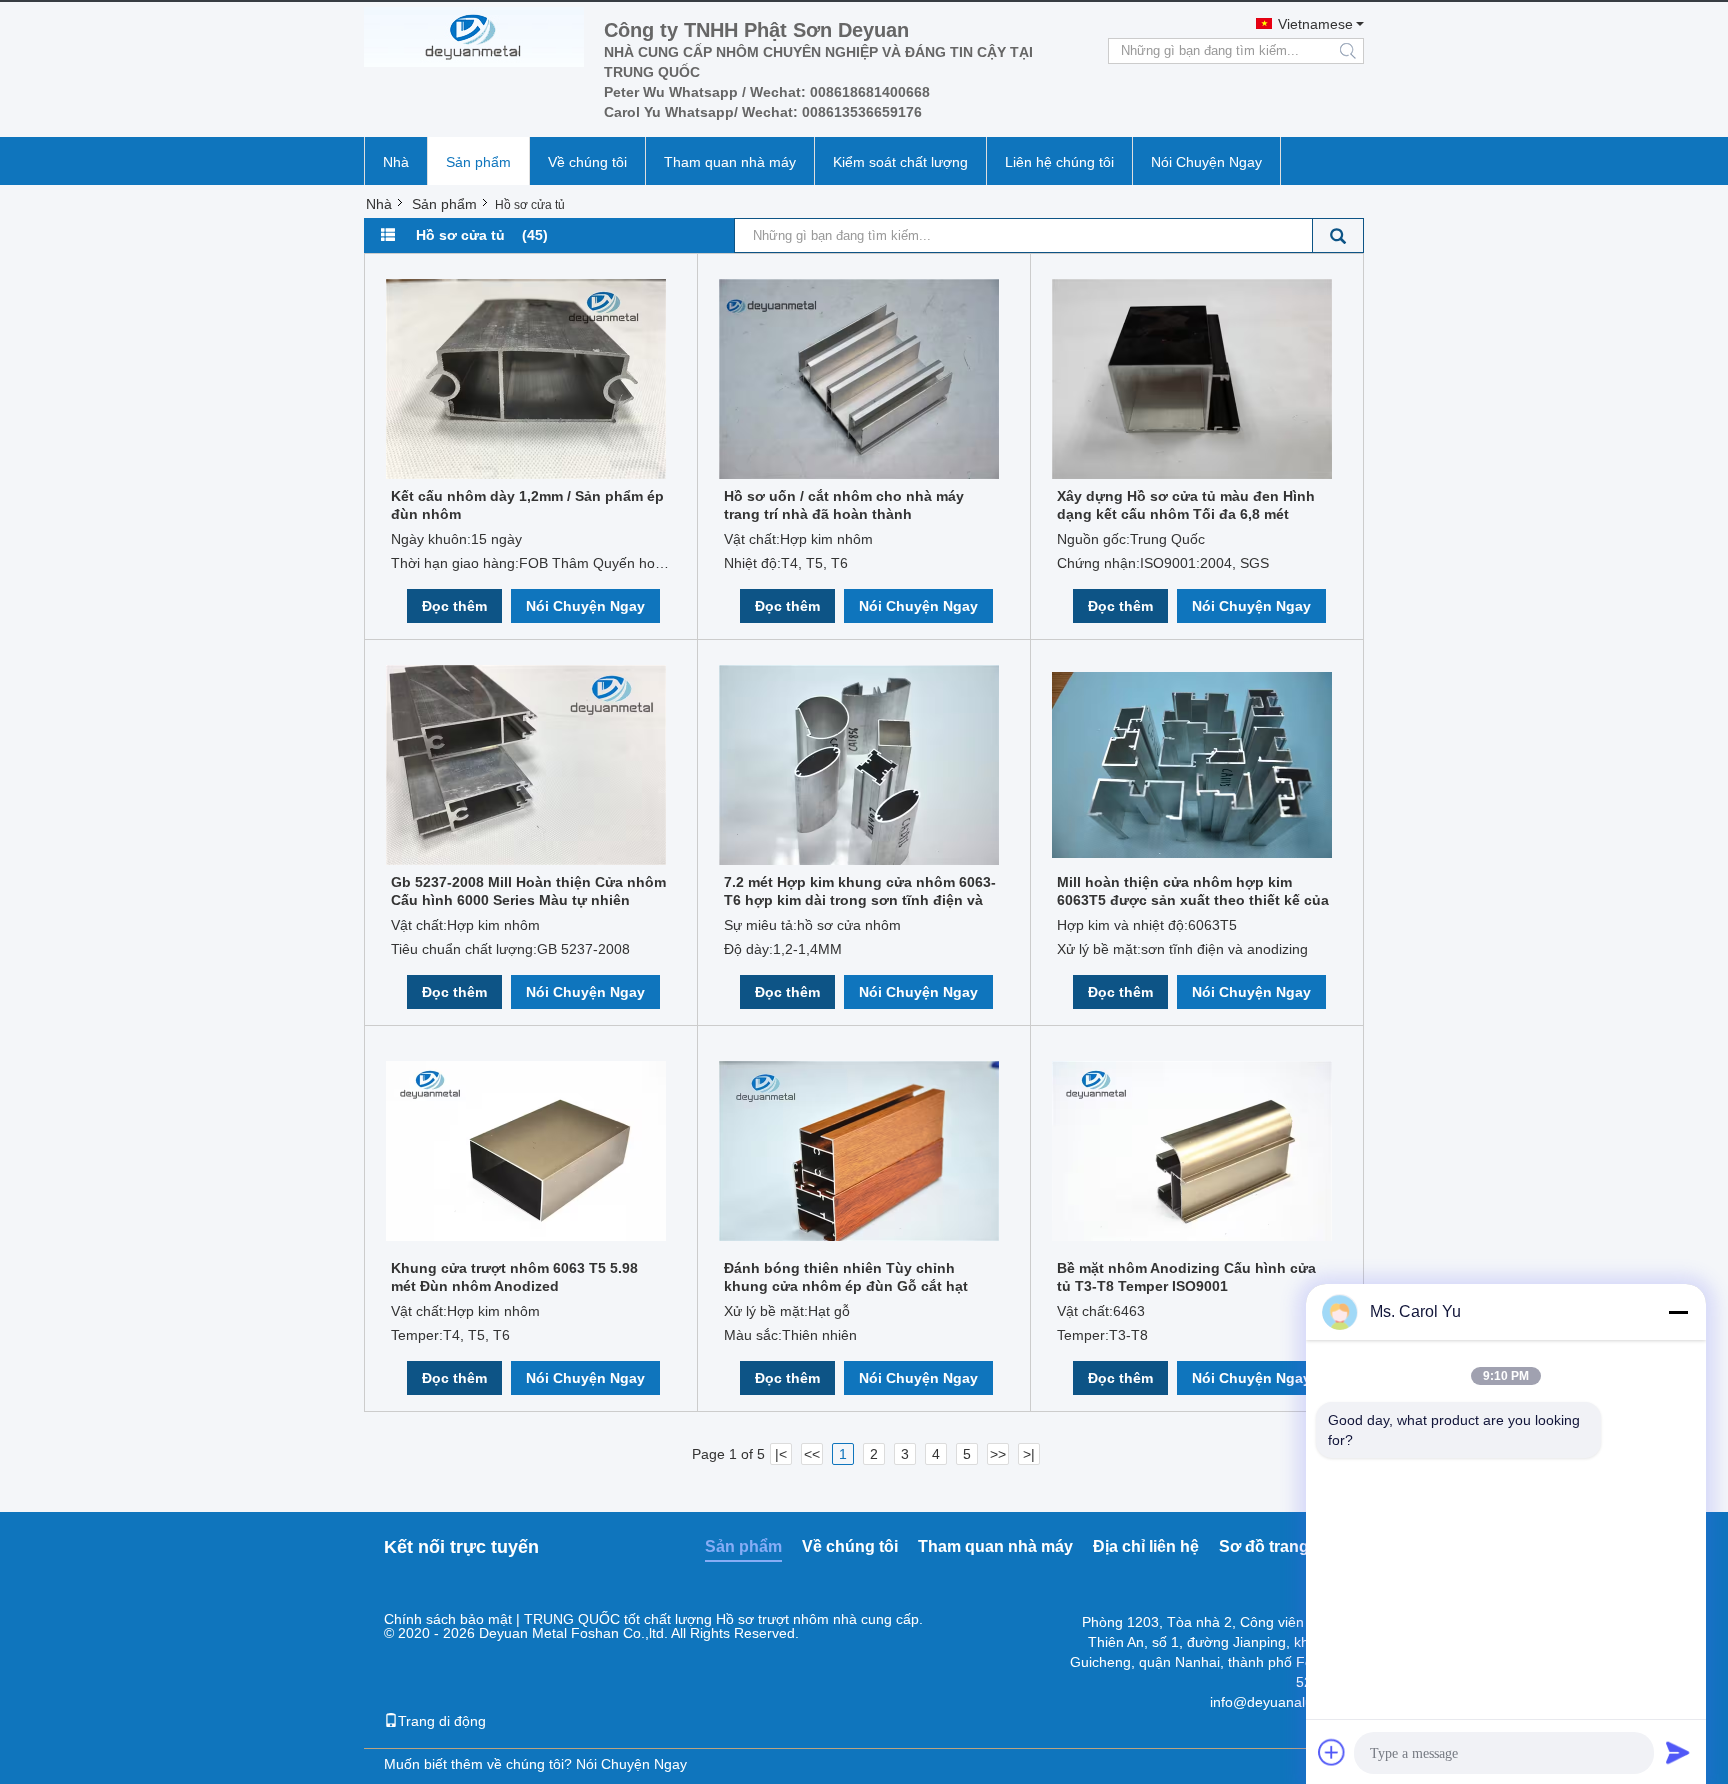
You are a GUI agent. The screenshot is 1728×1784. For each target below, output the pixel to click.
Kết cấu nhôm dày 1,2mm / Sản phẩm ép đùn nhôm (527, 505)
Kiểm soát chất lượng (900, 162)
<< (812, 1454)
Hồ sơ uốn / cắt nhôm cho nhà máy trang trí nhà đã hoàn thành (844, 505)
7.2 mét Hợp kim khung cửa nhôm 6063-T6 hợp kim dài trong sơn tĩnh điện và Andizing (860, 891)
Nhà (396, 162)
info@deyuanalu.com (1277, 1702)
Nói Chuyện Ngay (1206, 162)
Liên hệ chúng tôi (1059, 162)
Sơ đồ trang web (1281, 1546)
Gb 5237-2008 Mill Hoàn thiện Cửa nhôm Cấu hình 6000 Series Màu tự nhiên (528, 891)
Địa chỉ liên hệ (1146, 1546)
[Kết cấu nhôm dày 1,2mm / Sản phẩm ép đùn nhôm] (526, 379)
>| (1029, 1454)
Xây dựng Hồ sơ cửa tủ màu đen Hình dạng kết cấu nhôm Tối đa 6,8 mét (1186, 505)
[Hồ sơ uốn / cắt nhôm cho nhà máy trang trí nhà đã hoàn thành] (859, 379)
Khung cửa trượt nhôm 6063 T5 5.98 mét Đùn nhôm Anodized (514, 1277)
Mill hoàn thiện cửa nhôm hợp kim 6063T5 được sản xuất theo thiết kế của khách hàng (1193, 891)
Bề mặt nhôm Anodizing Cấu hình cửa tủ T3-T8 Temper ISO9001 (1186, 1277)
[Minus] (1678, 1312)
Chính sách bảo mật (448, 1619)
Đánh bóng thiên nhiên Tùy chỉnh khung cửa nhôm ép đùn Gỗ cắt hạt (846, 1277)
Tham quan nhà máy (730, 162)
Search (1338, 235)
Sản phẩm (478, 162)
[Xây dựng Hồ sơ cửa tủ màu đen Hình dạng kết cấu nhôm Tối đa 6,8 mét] (1192, 379)
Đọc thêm (454, 606)
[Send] (1678, 1752)
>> (998, 1454)
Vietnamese (1315, 24)
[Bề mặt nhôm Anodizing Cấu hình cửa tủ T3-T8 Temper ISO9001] (1192, 1151)
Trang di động (442, 1721)
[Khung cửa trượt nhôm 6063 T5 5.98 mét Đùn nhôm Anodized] (526, 1151)
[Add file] (1332, 1752)
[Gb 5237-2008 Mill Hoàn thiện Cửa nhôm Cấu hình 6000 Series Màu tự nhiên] (526, 765)
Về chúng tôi (587, 162)
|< (781, 1454)
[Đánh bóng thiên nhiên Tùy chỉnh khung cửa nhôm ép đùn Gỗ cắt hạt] (859, 1151)
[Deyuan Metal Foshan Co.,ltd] (474, 37)
